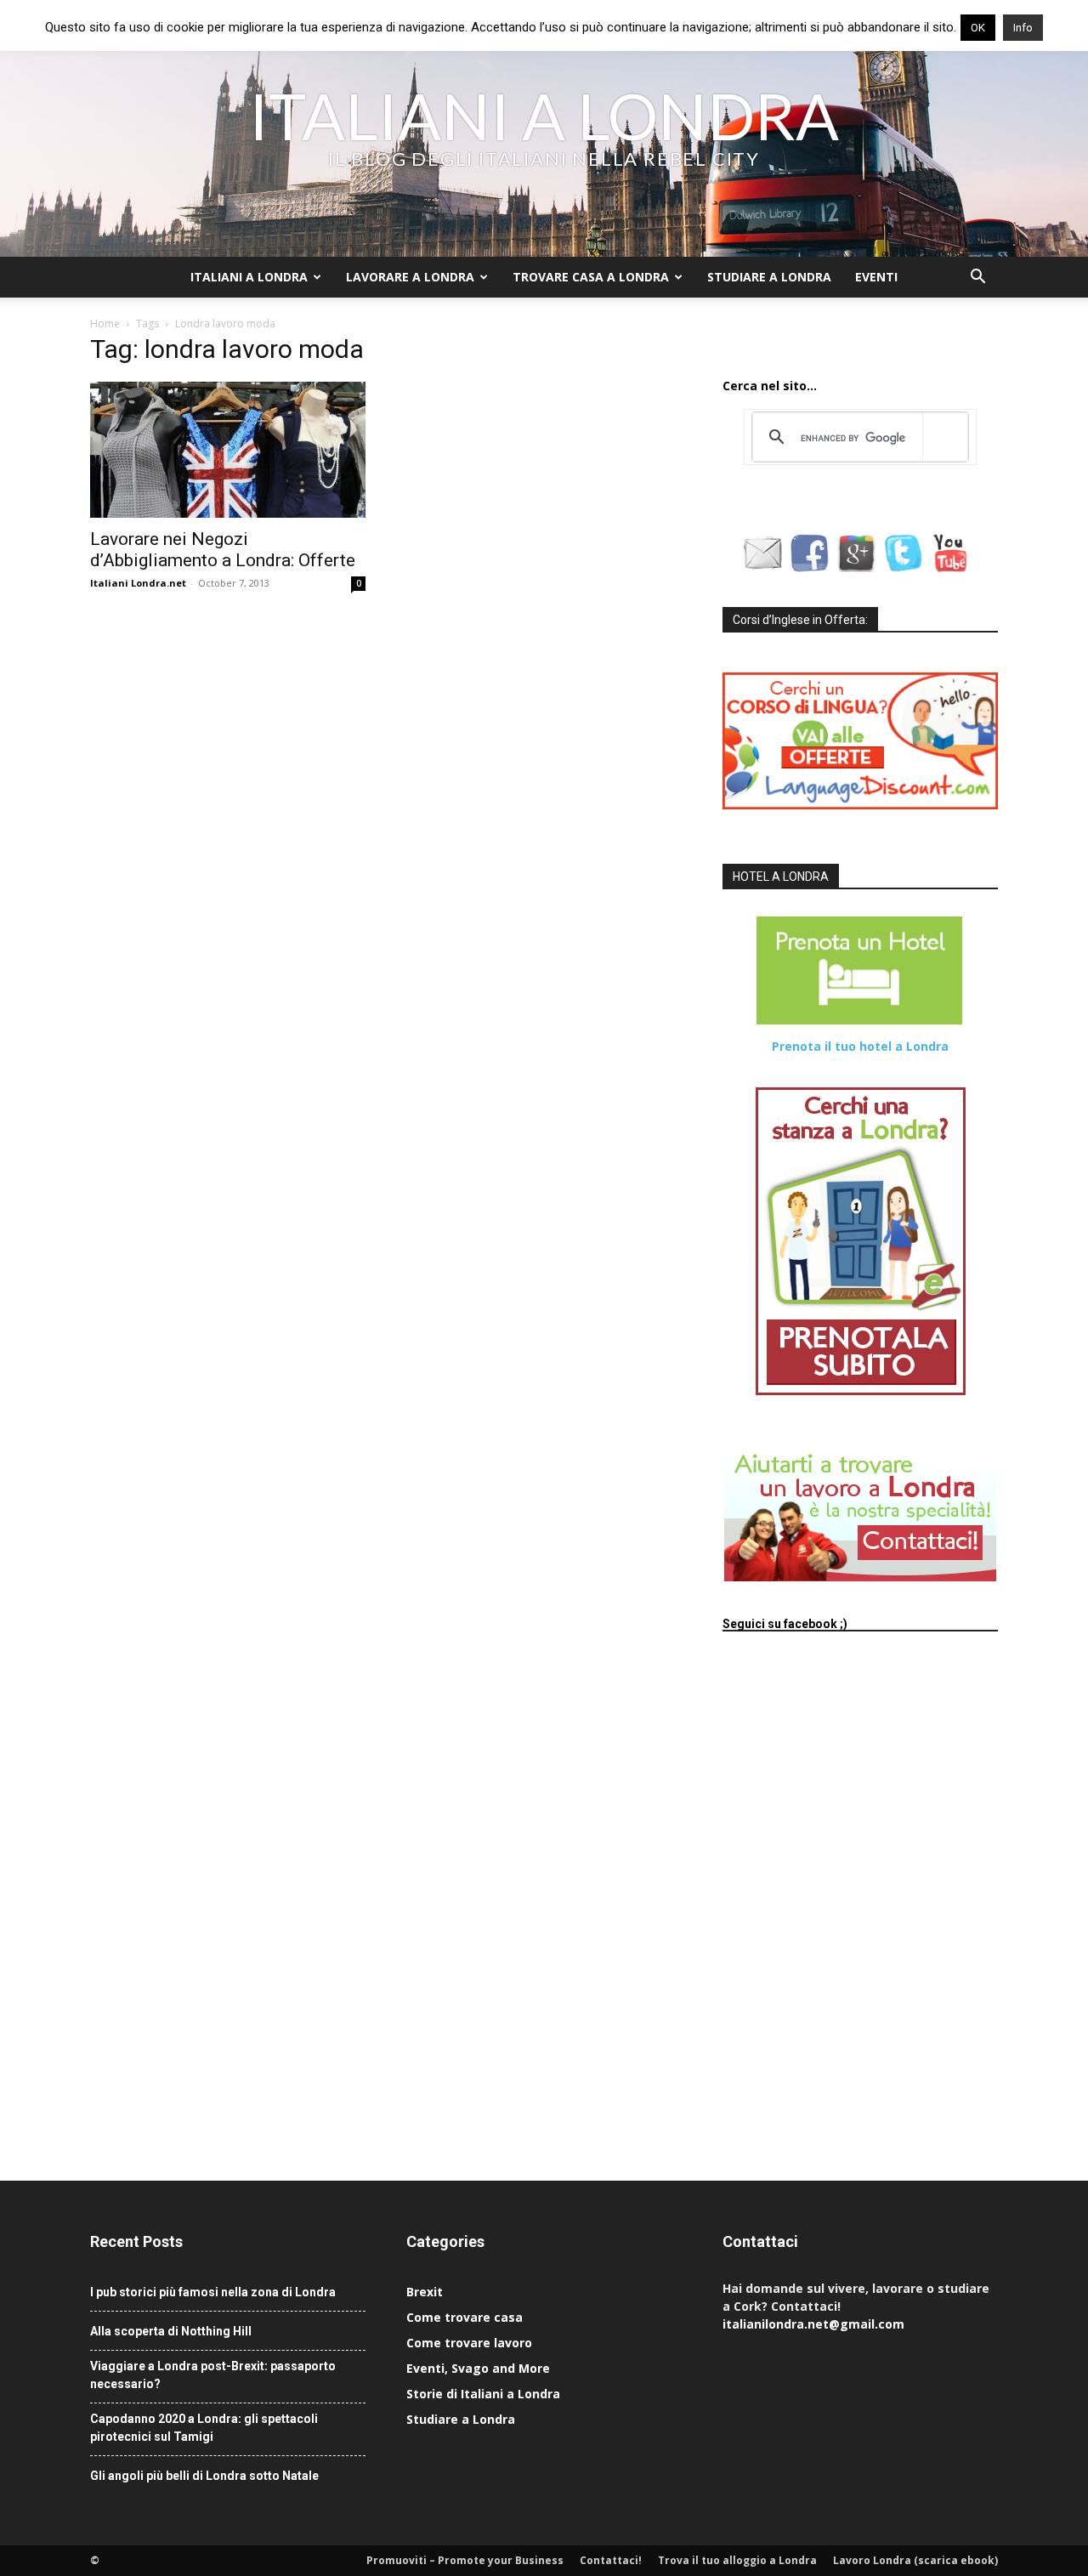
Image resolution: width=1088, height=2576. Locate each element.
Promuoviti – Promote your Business (465, 2560)
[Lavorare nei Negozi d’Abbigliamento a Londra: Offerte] (228, 450)
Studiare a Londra (769, 277)
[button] (977, 278)
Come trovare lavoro (469, 2343)
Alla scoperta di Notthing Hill (171, 2331)
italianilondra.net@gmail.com (813, 2324)
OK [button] (978, 28)
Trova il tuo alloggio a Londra (737, 2560)
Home (105, 323)
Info (1023, 28)
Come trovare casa (465, 2317)
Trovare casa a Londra (591, 277)
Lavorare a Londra (410, 277)
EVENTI (876, 277)
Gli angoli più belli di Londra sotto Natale (204, 2476)
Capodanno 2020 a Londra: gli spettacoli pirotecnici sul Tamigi (204, 2428)
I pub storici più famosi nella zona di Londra (213, 2292)
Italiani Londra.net (138, 583)
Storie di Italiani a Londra (483, 2394)
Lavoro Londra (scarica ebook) (915, 2560)
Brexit (425, 2292)
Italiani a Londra (249, 277)
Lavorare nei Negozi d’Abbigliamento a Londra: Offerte (223, 550)
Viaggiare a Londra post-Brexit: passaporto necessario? (213, 2375)
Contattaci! (611, 2560)
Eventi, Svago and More (478, 2368)
